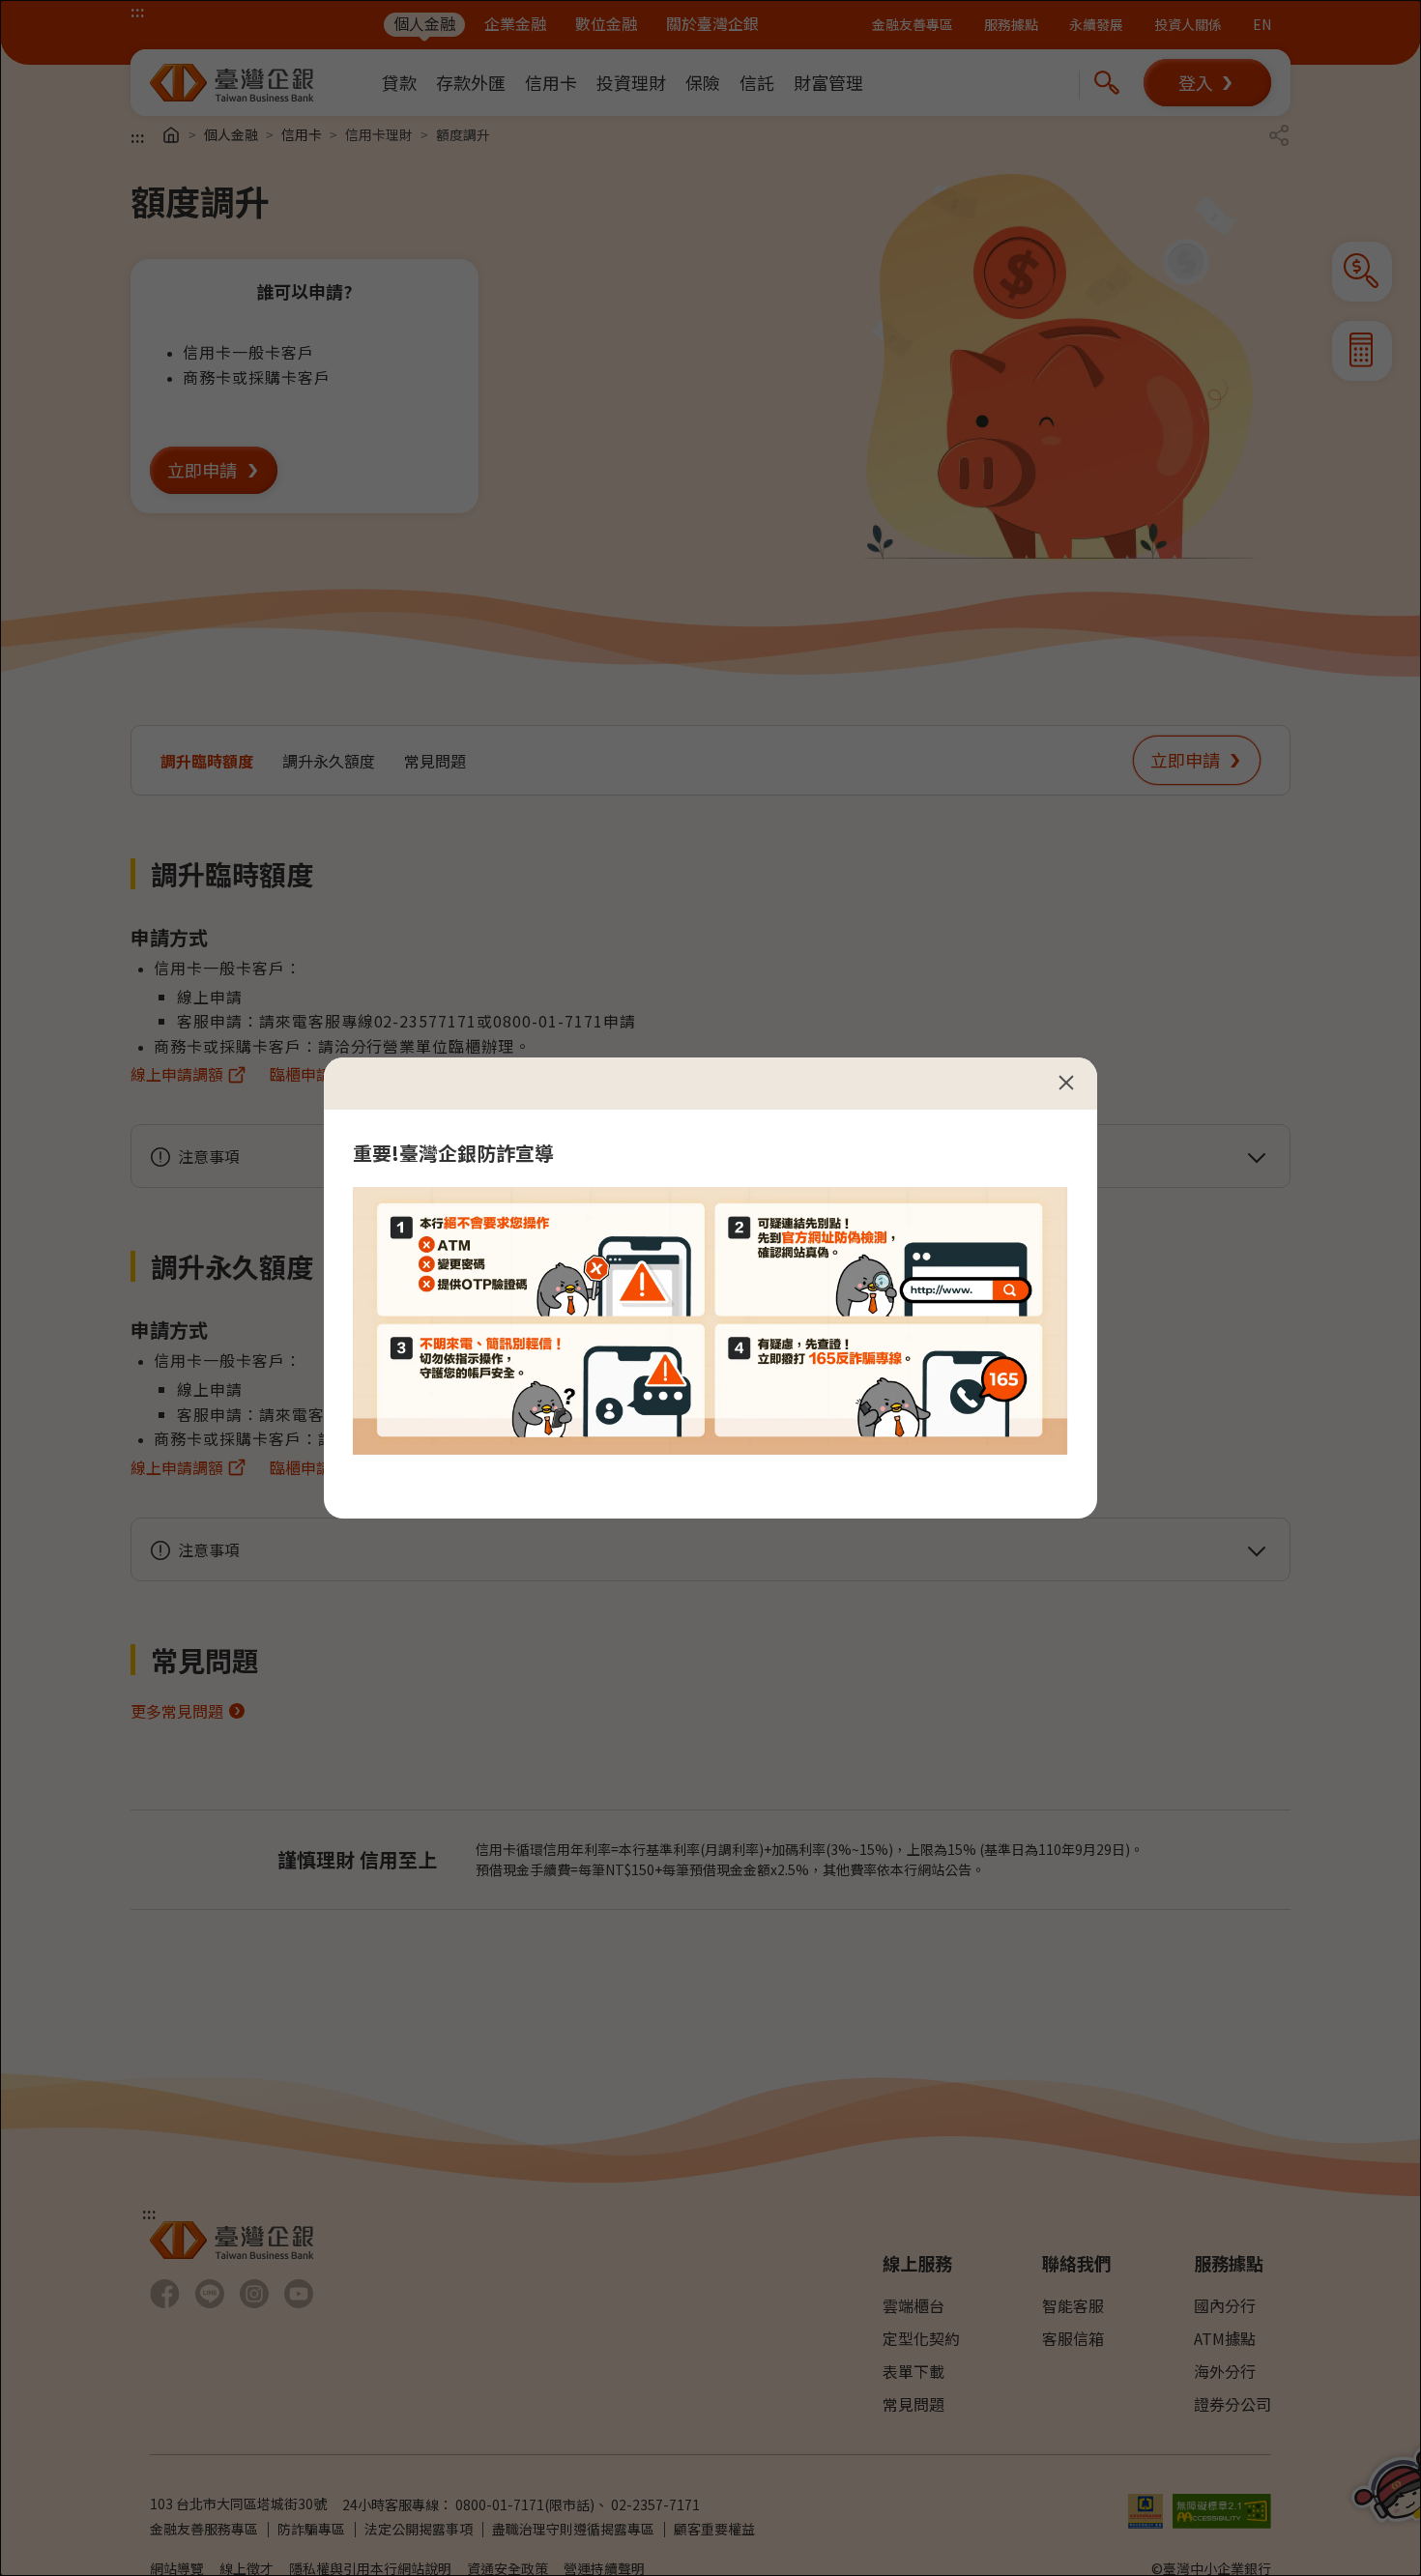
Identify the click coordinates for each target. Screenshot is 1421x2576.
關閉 (1066, 1083)
